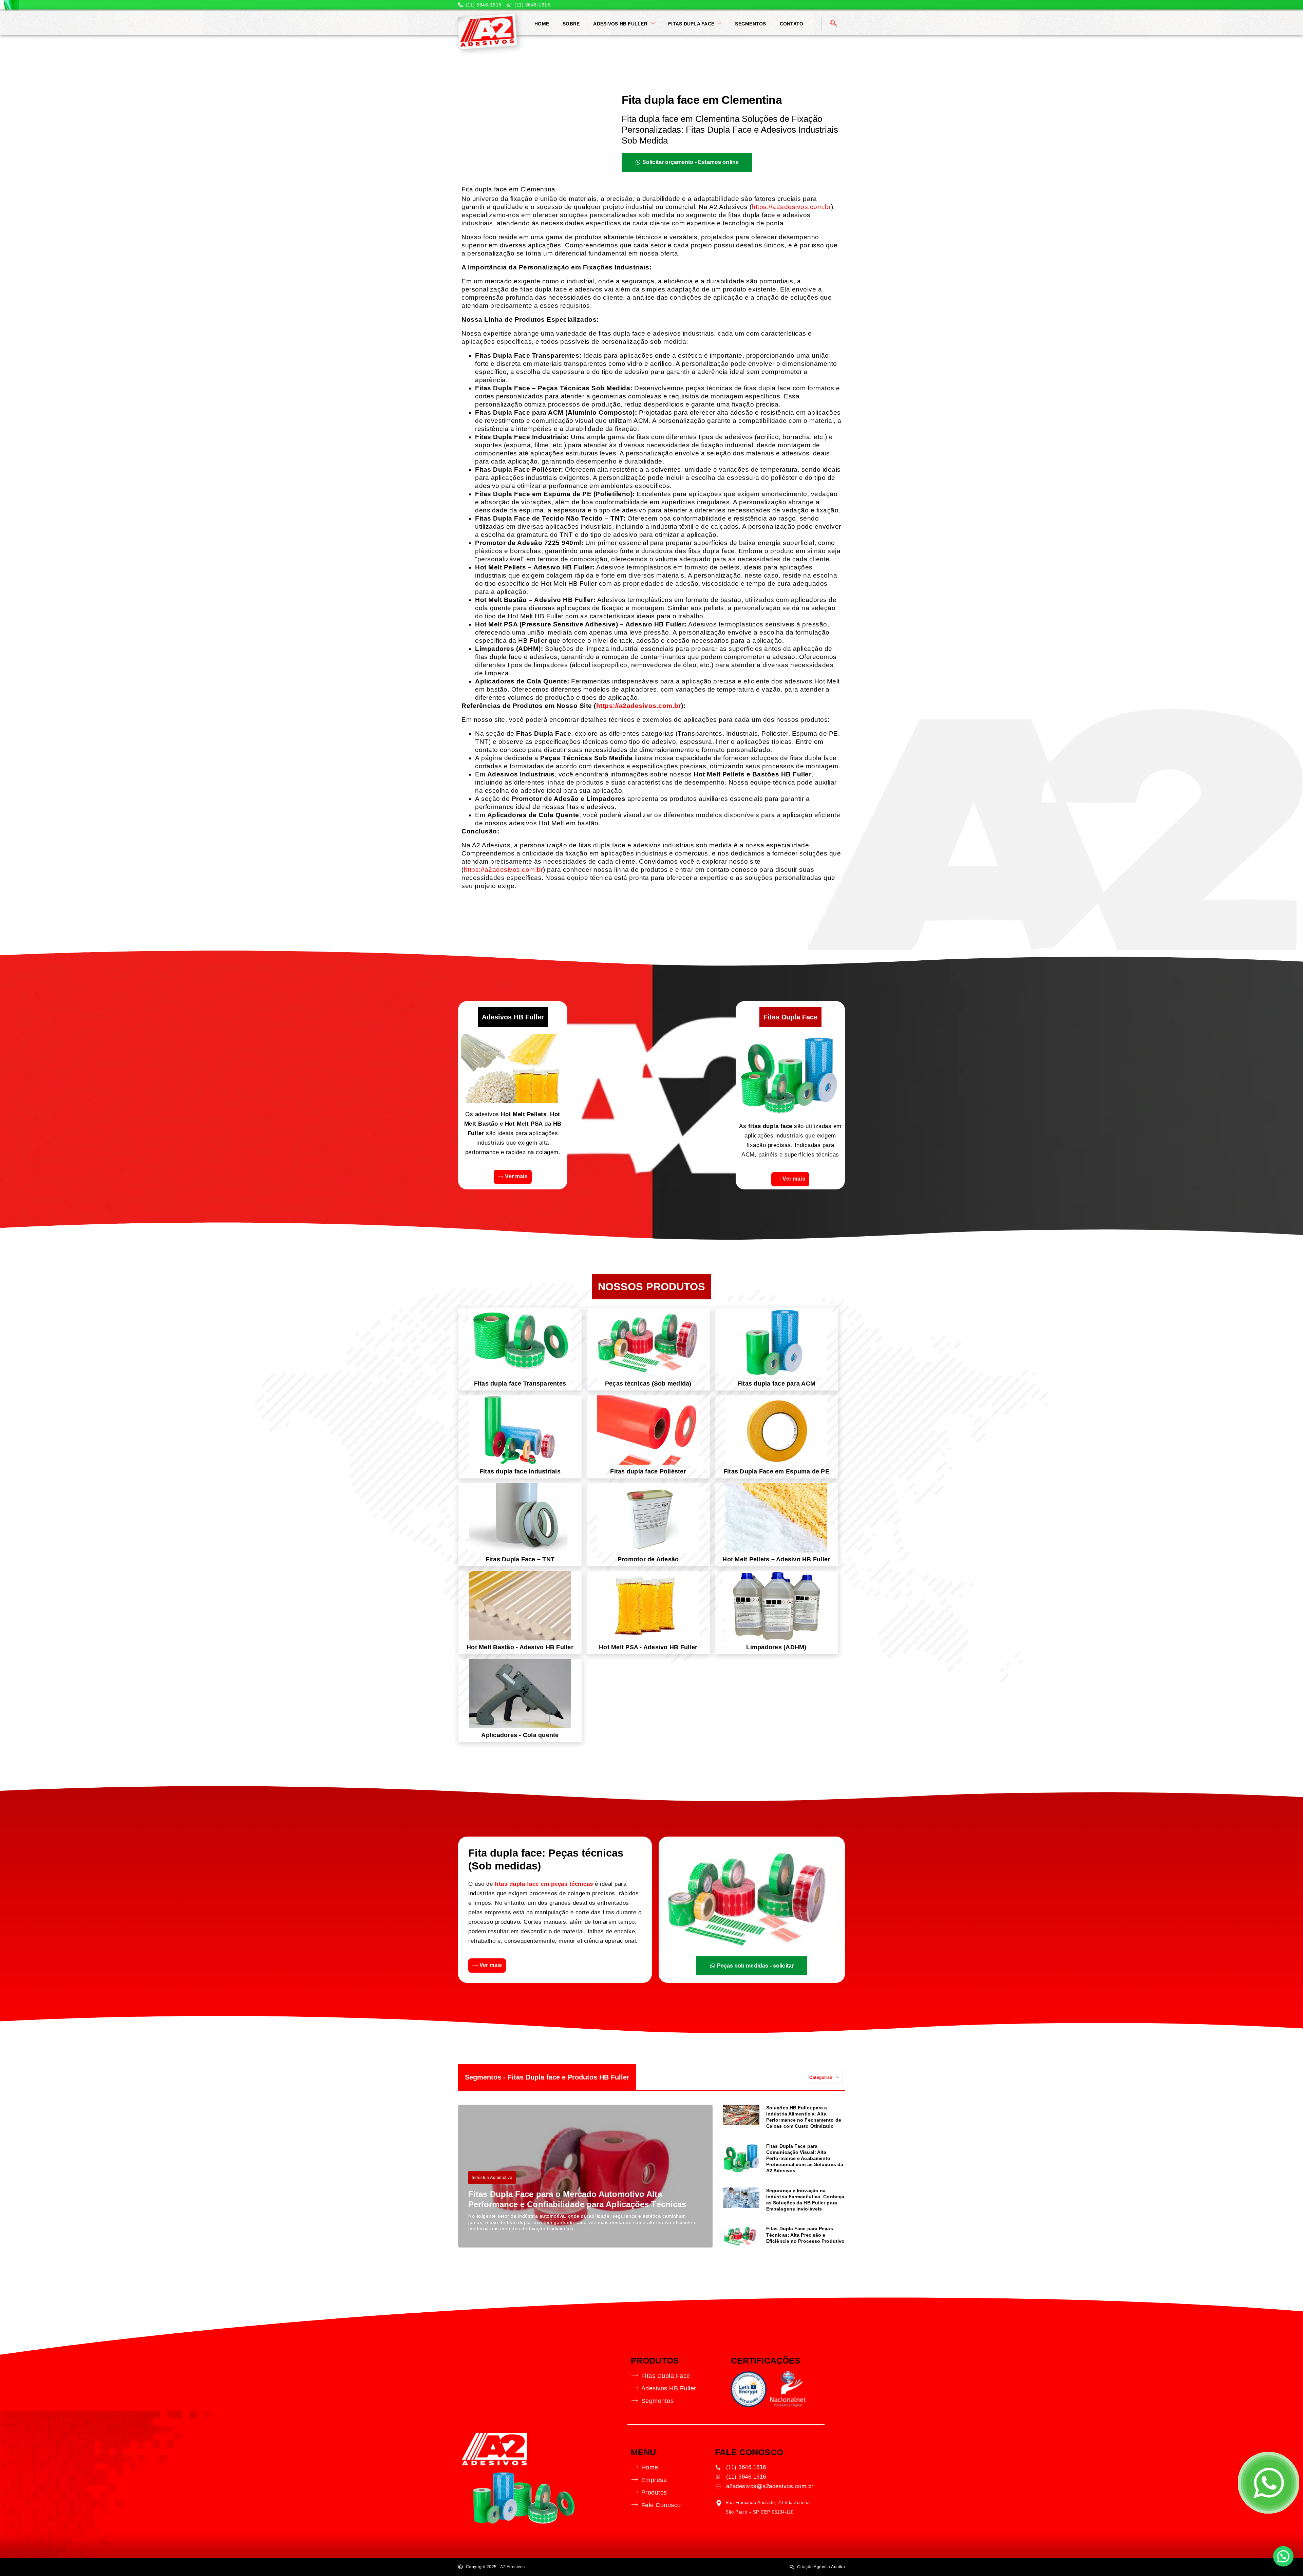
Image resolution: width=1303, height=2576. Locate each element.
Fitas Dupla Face (691, 24)
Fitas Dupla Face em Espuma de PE (776, 1471)
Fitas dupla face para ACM (776, 1384)
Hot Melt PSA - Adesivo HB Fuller (648, 1647)
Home (542, 24)
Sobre (571, 24)
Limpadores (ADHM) (776, 1647)
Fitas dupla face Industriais (520, 1471)
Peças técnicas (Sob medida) (648, 1384)
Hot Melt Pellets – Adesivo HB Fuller (776, 1559)
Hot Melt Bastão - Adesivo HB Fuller (520, 1647)
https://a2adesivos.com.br (791, 207)
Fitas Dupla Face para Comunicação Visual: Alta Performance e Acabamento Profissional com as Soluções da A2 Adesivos (805, 2158)
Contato (792, 24)
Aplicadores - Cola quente (520, 1735)
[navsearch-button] (833, 24)
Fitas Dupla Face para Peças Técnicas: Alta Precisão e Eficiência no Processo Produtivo (805, 2235)
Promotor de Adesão (648, 1559)
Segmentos (750, 24)
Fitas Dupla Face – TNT (520, 1559)
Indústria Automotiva (492, 2178)
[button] (1283, 2556)
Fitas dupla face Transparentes (520, 1384)
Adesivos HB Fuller (620, 24)
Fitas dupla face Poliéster (648, 1471)
